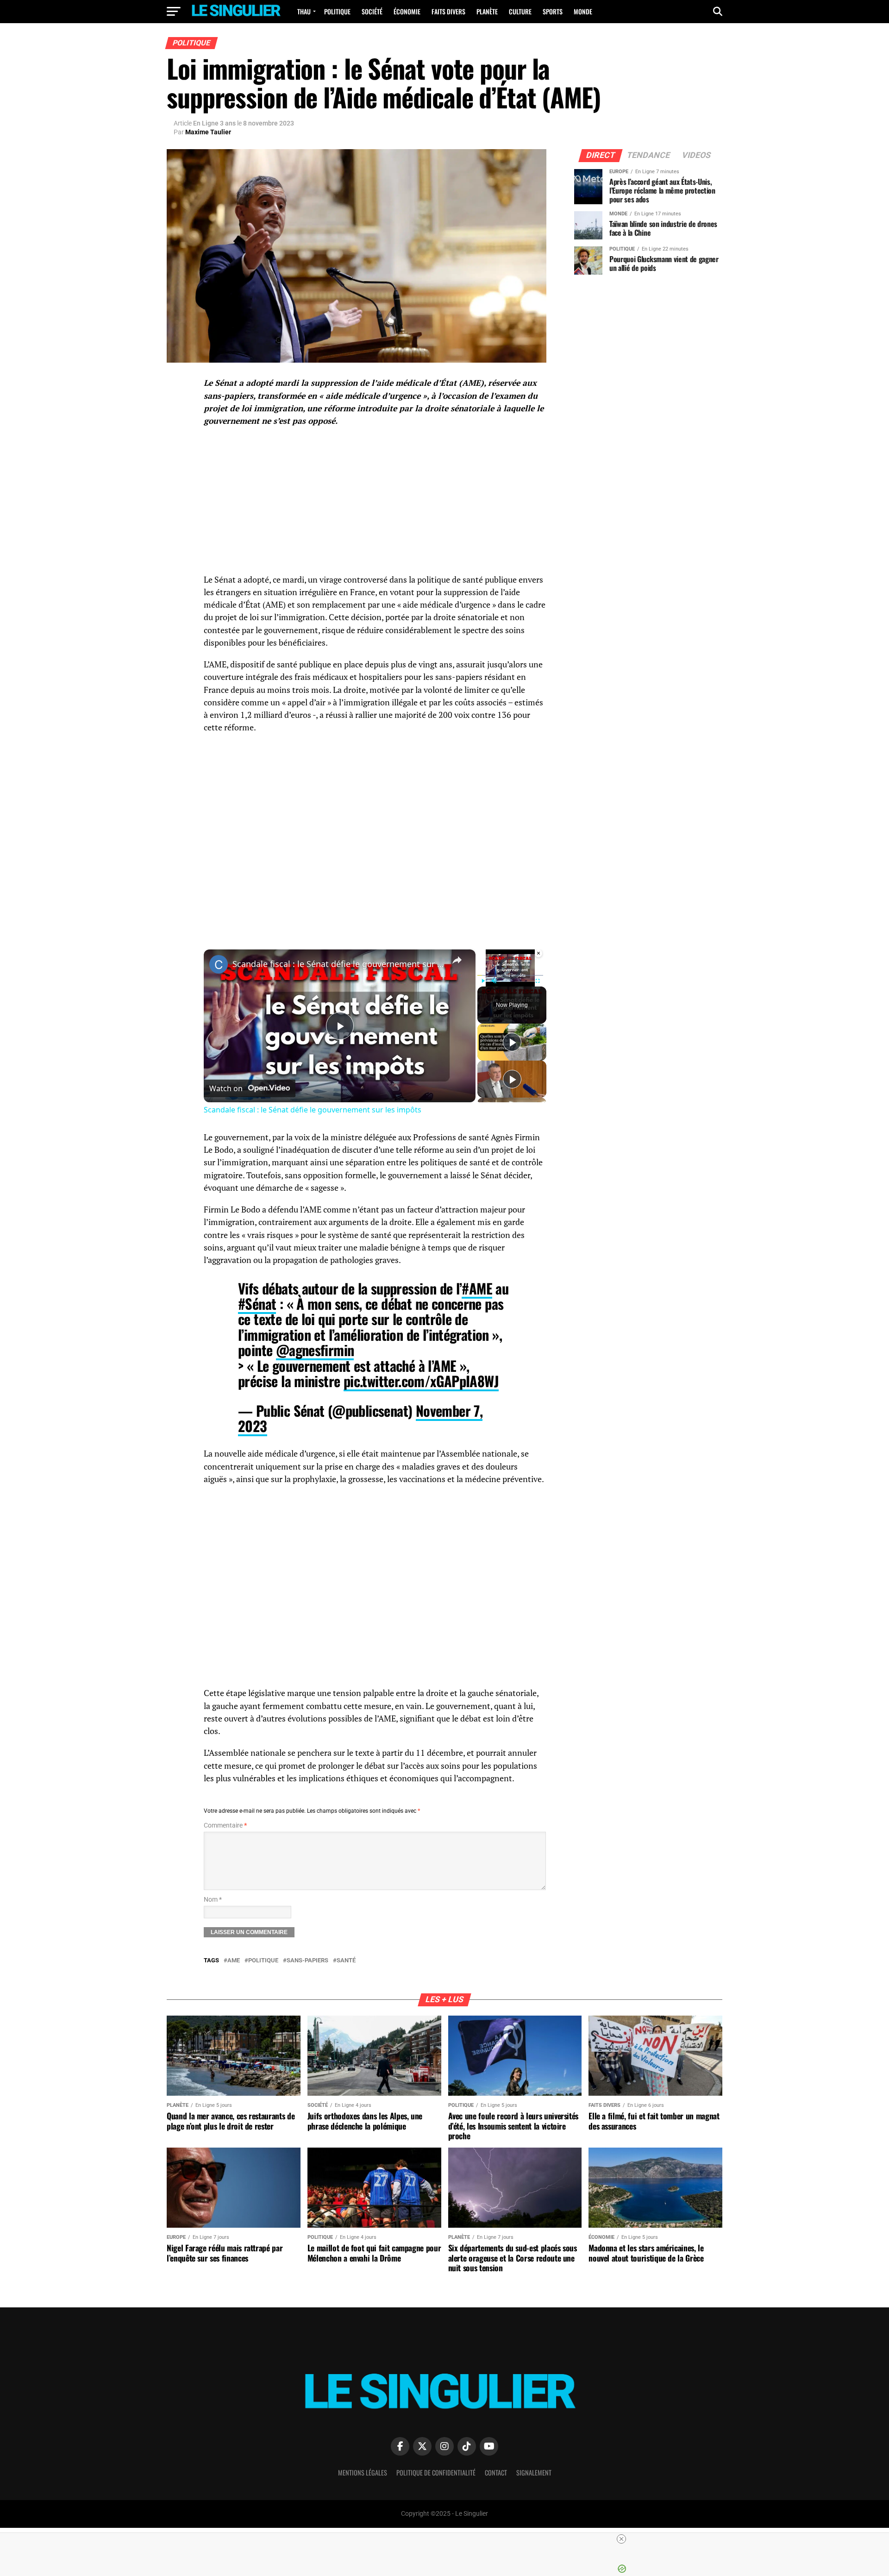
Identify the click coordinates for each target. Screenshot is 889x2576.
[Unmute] (494, 981)
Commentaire (225, 1825)
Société (372, 11)
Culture (520, 11)
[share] (457, 960)
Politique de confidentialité (436, 2472)
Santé (346, 1961)
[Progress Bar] (510, 975)
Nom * (213, 1900)
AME (234, 1961)
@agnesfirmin (315, 1350)
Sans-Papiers (307, 1961)
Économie (407, 11)
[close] (448, 2539)
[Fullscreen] (538, 981)
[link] (219, 964)
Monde (583, 11)
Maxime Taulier (208, 132)
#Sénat (257, 1304)
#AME (477, 1288)
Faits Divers (448, 11)
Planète (487, 11)
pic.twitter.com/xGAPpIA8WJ (421, 1381)
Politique (337, 11)
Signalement (534, 2472)
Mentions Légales (363, 2472)
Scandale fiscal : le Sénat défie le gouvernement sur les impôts (338, 964)
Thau (304, 11)
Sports (553, 11)
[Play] (483, 981)
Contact (496, 2472)
